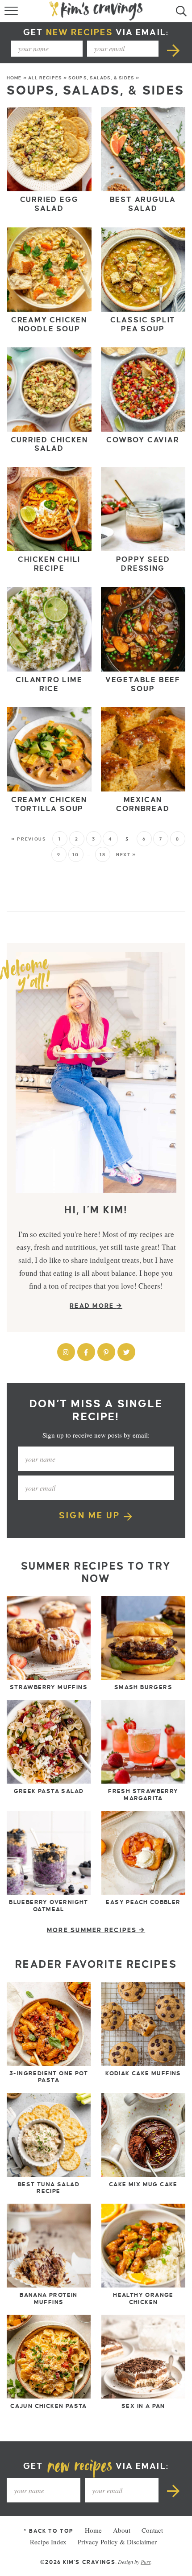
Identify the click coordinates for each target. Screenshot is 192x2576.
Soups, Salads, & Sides (101, 78)
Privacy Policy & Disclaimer (117, 2542)
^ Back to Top (48, 2531)
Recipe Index (48, 2542)
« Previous (29, 839)
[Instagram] (66, 1352)
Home (14, 78)
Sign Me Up (91, 1515)
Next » (126, 855)
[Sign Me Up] (174, 49)
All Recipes (45, 78)
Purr (146, 2561)
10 (75, 855)
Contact (152, 2530)
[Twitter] (126, 1352)
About (122, 2530)
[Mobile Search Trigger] (180, 13)
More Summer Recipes (93, 1930)
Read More (93, 1306)
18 (102, 855)
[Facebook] (86, 1352)
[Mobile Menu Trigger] (12, 13)
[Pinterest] (106, 1352)
